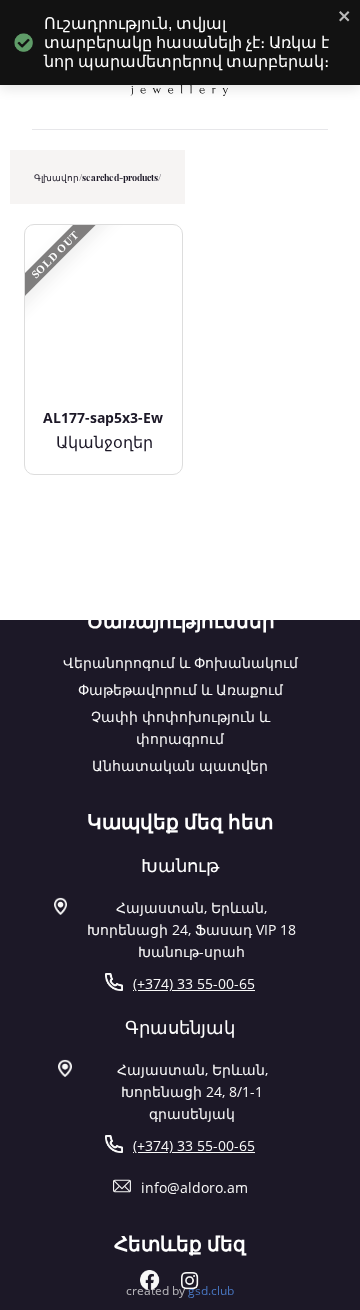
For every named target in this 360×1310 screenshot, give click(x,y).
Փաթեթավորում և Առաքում (180, 689)
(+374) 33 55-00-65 (194, 983)
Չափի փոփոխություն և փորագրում (180, 727)
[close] (345, 17)
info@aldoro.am (194, 1187)
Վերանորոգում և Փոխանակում (180, 662)
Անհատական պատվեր (180, 765)
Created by (180, 1290)
